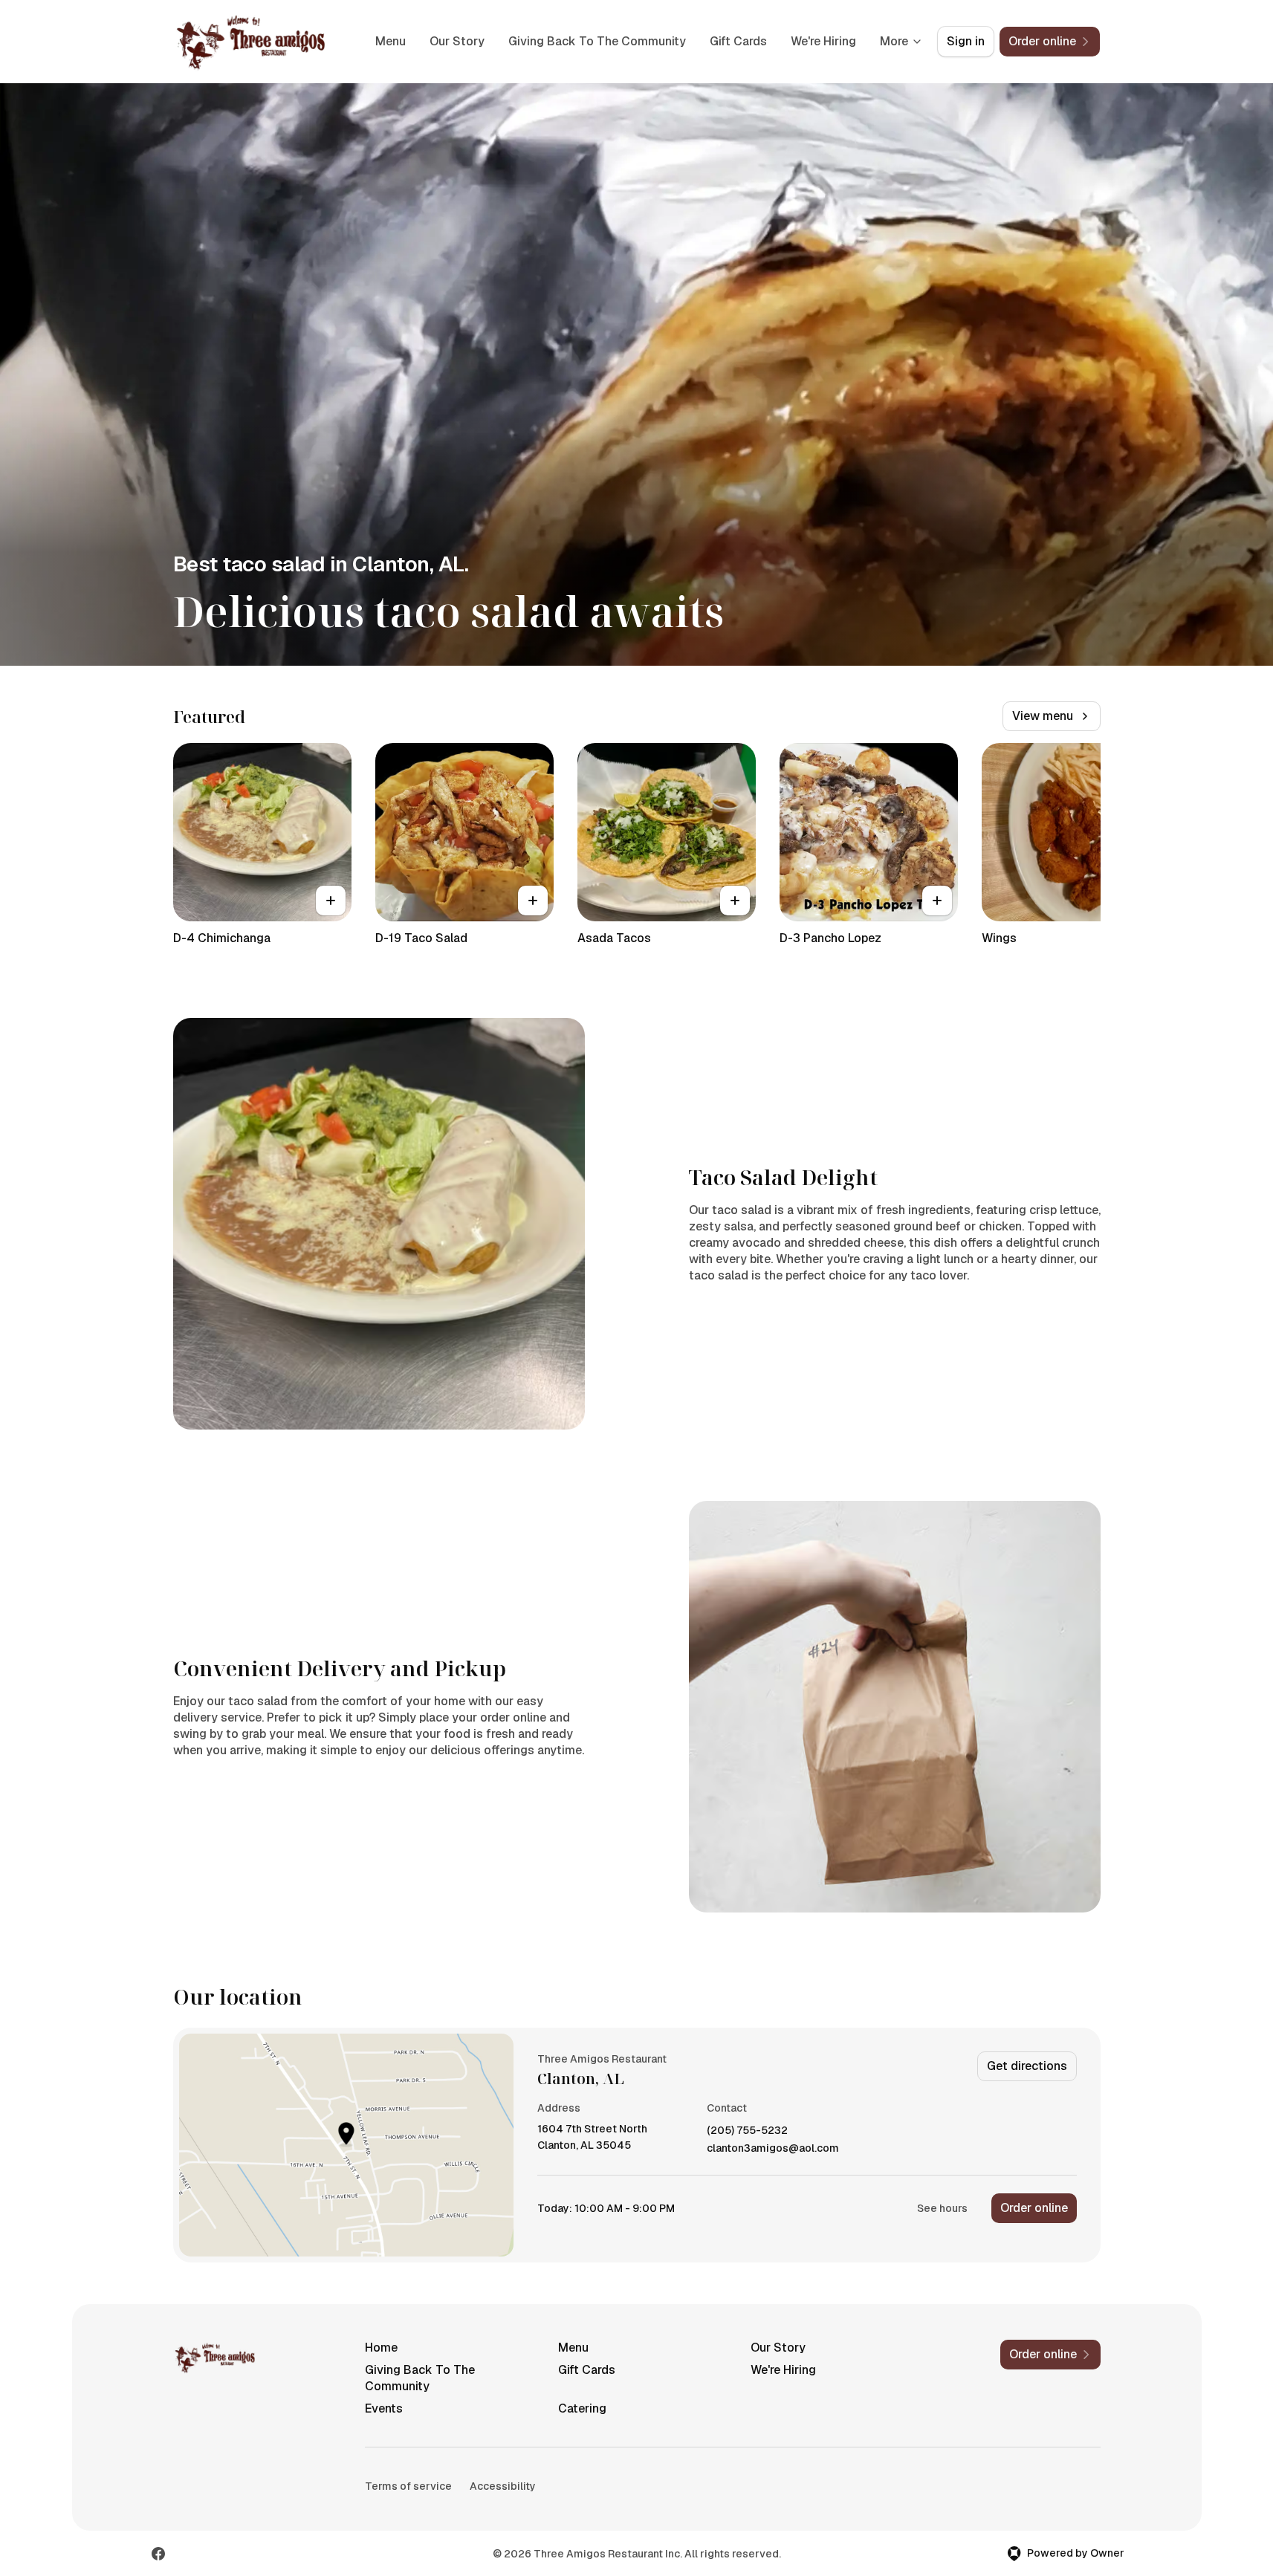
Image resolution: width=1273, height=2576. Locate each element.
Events (384, 2408)
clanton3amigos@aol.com (773, 2148)
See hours (942, 2208)
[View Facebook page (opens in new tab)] (158, 2554)
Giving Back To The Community (597, 41)
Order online (1034, 2208)
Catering (582, 2408)
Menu (391, 41)
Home (381, 2348)
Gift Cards (738, 41)
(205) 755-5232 (747, 2131)
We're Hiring (823, 41)
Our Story (457, 41)
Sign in (966, 41)
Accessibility (503, 2486)
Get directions (1027, 2066)
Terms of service (408, 2486)
